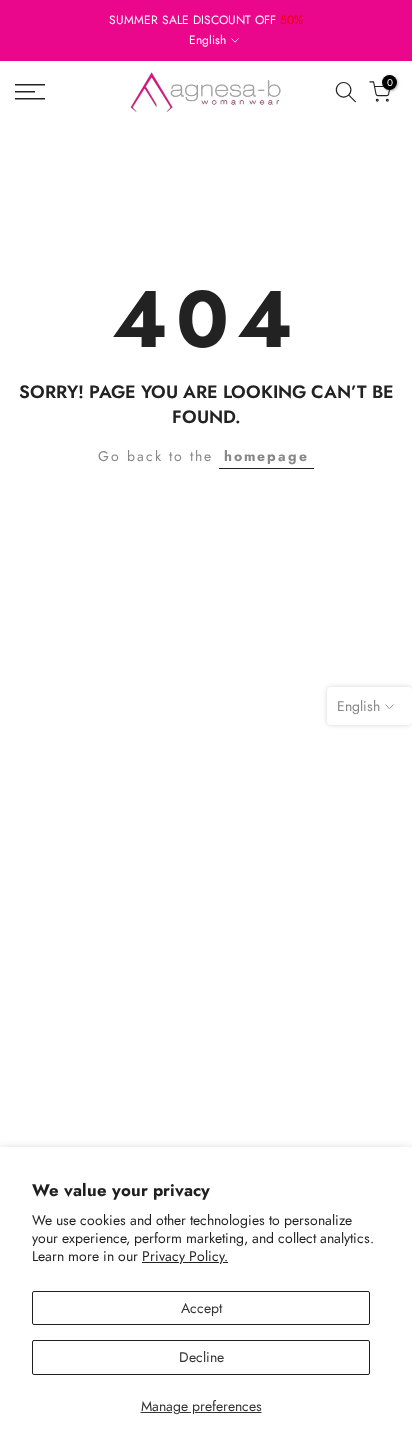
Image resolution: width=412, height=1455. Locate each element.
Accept (201, 1308)
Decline (201, 1357)
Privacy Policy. (185, 1256)
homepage (266, 456)
